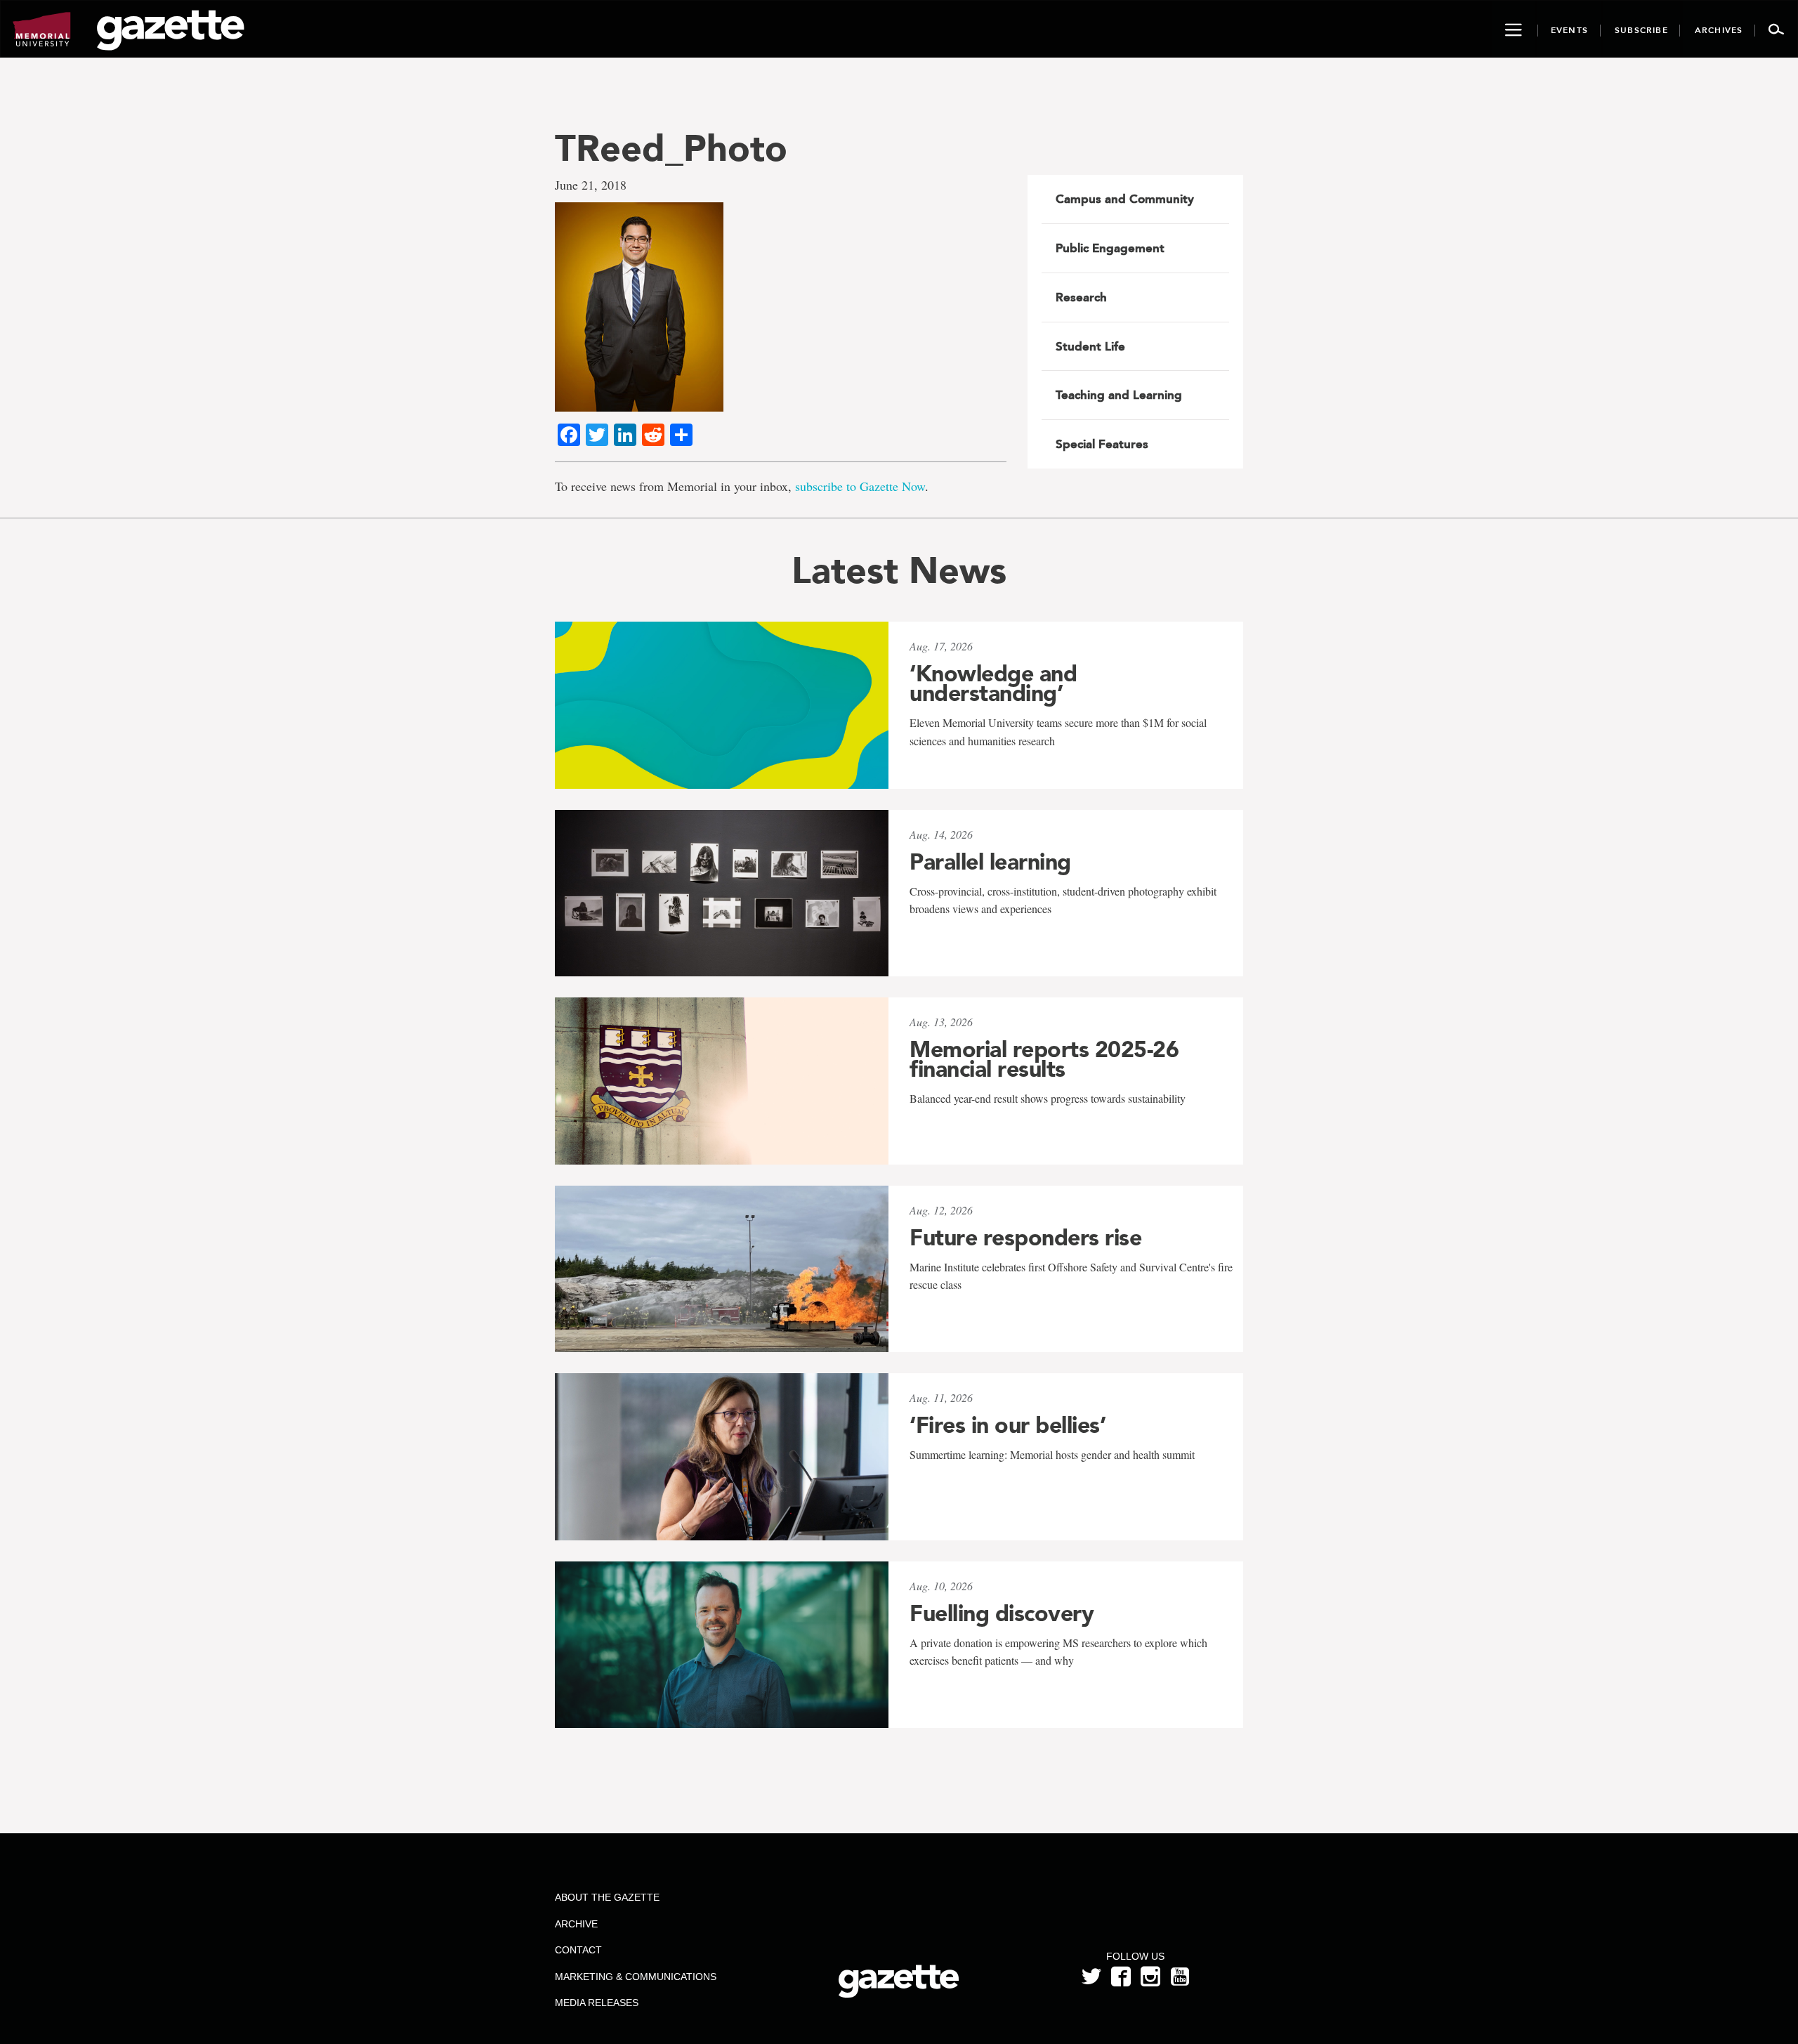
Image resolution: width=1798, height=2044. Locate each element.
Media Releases (597, 2003)
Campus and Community (1125, 199)
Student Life (1090, 346)
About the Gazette (607, 1897)
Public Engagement (1110, 248)
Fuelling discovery (1002, 1613)
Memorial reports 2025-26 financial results (1044, 1059)
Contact (578, 1950)
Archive (576, 1924)
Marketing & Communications (636, 1977)
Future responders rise (1025, 1238)
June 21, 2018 (591, 185)
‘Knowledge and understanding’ (993, 683)
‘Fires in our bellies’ (1008, 1425)
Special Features (1102, 444)
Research (1081, 297)
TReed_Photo (671, 148)
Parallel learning (990, 862)
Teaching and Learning (1119, 395)
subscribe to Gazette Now (860, 486)
